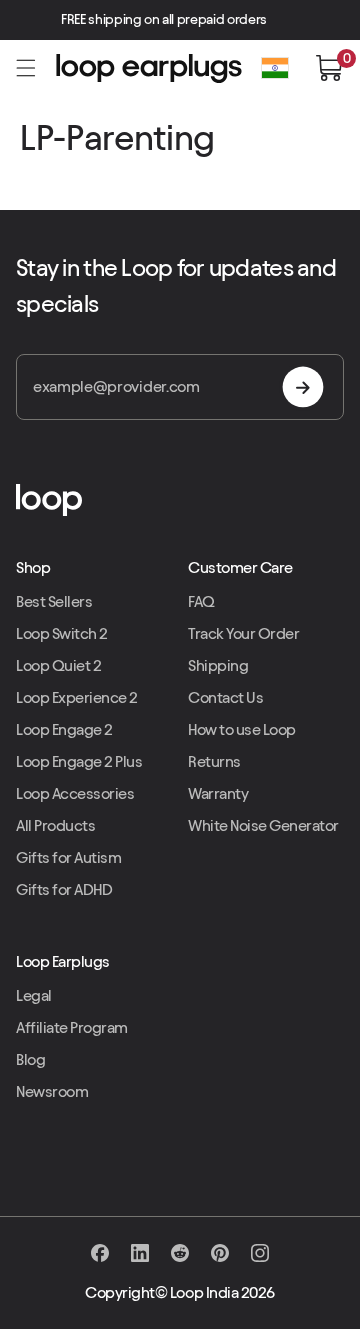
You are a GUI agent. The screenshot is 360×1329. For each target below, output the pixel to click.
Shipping (218, 665)
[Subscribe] (303, 387)
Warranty (218, 793)
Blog (30, 1059)
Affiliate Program (72, 1027)
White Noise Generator (263, 825)
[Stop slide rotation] (287, 20)
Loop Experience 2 (77, 697)
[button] (26, 68)
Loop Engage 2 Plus (79, 761)
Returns (214, 761)
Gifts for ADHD (64, 889)
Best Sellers (54, 601)
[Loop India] (180, 500)
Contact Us (225, 697)
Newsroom (52, 1091)
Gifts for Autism (68, 857)
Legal (34, 995)
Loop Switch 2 (62, 633)
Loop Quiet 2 (58, 665)
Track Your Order (243, 633)
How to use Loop (242, 729)
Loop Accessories (75, 793)
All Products (55, 825)
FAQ (201, 601)
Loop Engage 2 (64, 729)
